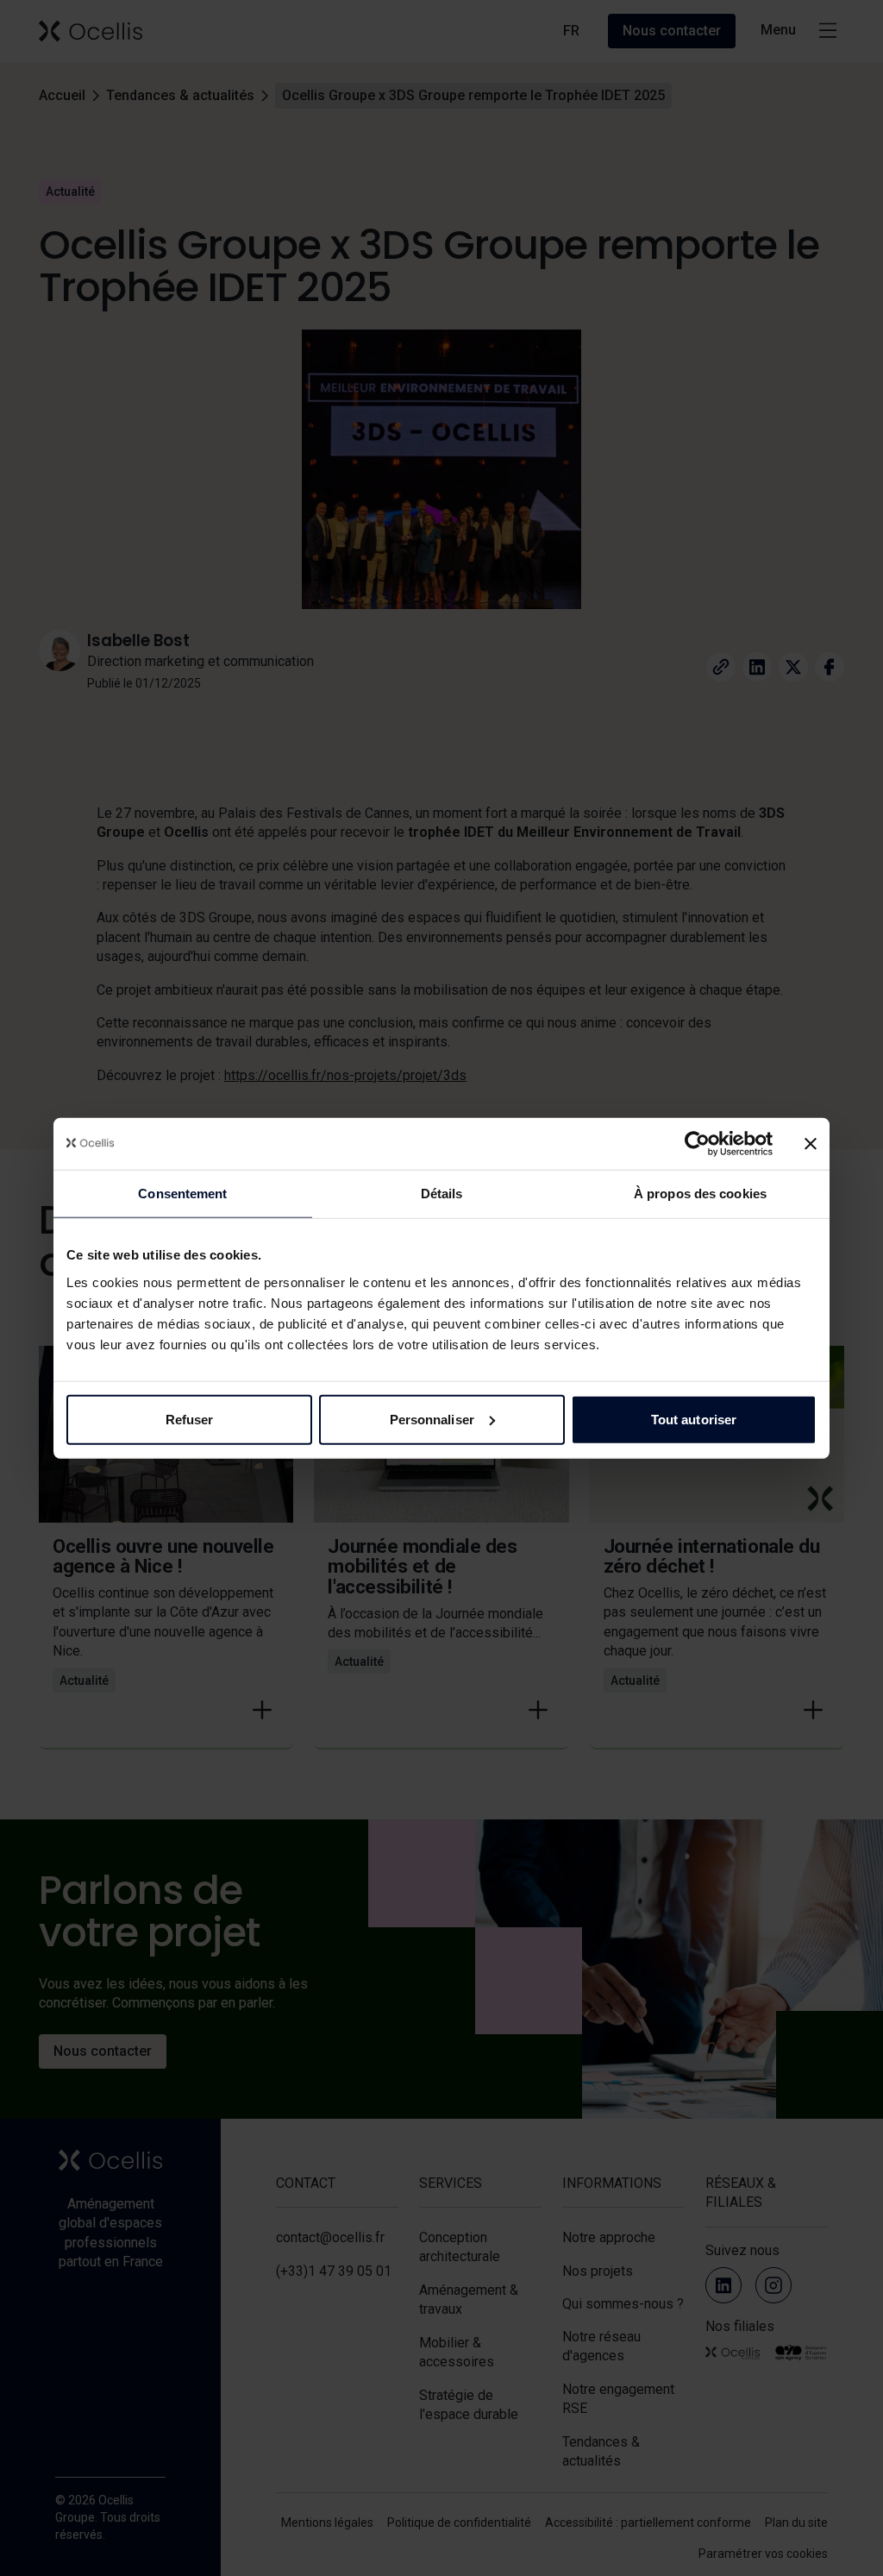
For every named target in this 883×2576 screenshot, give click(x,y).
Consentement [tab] (182, 1194)
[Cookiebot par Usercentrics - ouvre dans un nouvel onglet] (697, 1144)
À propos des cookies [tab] (700, 1194)
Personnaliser (432, 1419)
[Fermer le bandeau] (811, 1144)
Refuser (190, 1419)
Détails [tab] (442, 1194)
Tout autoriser (694, 1419)
